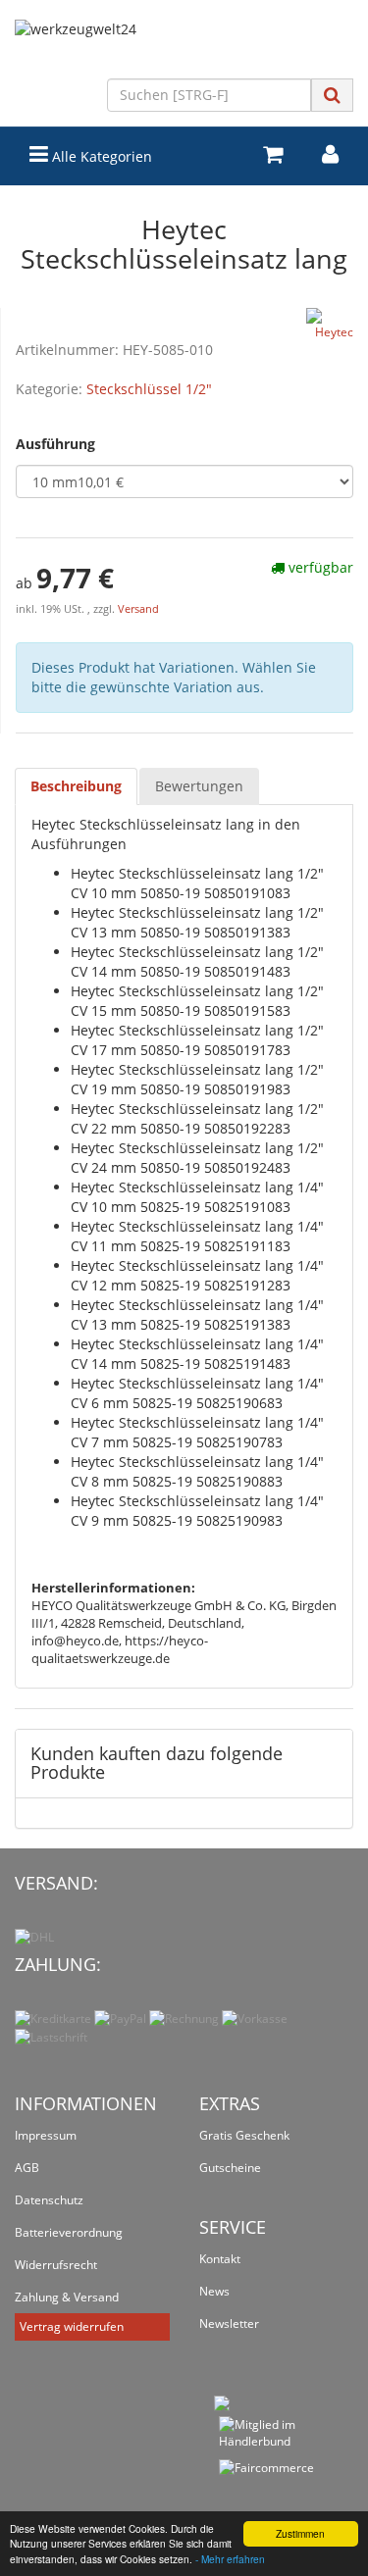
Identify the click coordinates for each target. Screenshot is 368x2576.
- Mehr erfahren (230, 2559)
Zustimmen (300, 2533)
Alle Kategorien (100, 156)
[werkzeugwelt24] (184, 49)
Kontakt (220, 2259)
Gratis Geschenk (244, 2135)
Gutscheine (230, 2168)
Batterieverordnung (69, 2232)
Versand (138, 609)
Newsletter (229, 2323)
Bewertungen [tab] (199, 786)
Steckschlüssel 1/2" (149, 389)
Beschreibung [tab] (76, 786)
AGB (27, 2168)
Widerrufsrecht (56, 2265)
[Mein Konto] (330, 154)
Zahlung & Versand (67, 2297)
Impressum (46, 2135)
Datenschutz (49, 2200)
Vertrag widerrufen (72, 2326)
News (214, 2291)
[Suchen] (332, 95)
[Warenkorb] (273, 154)
